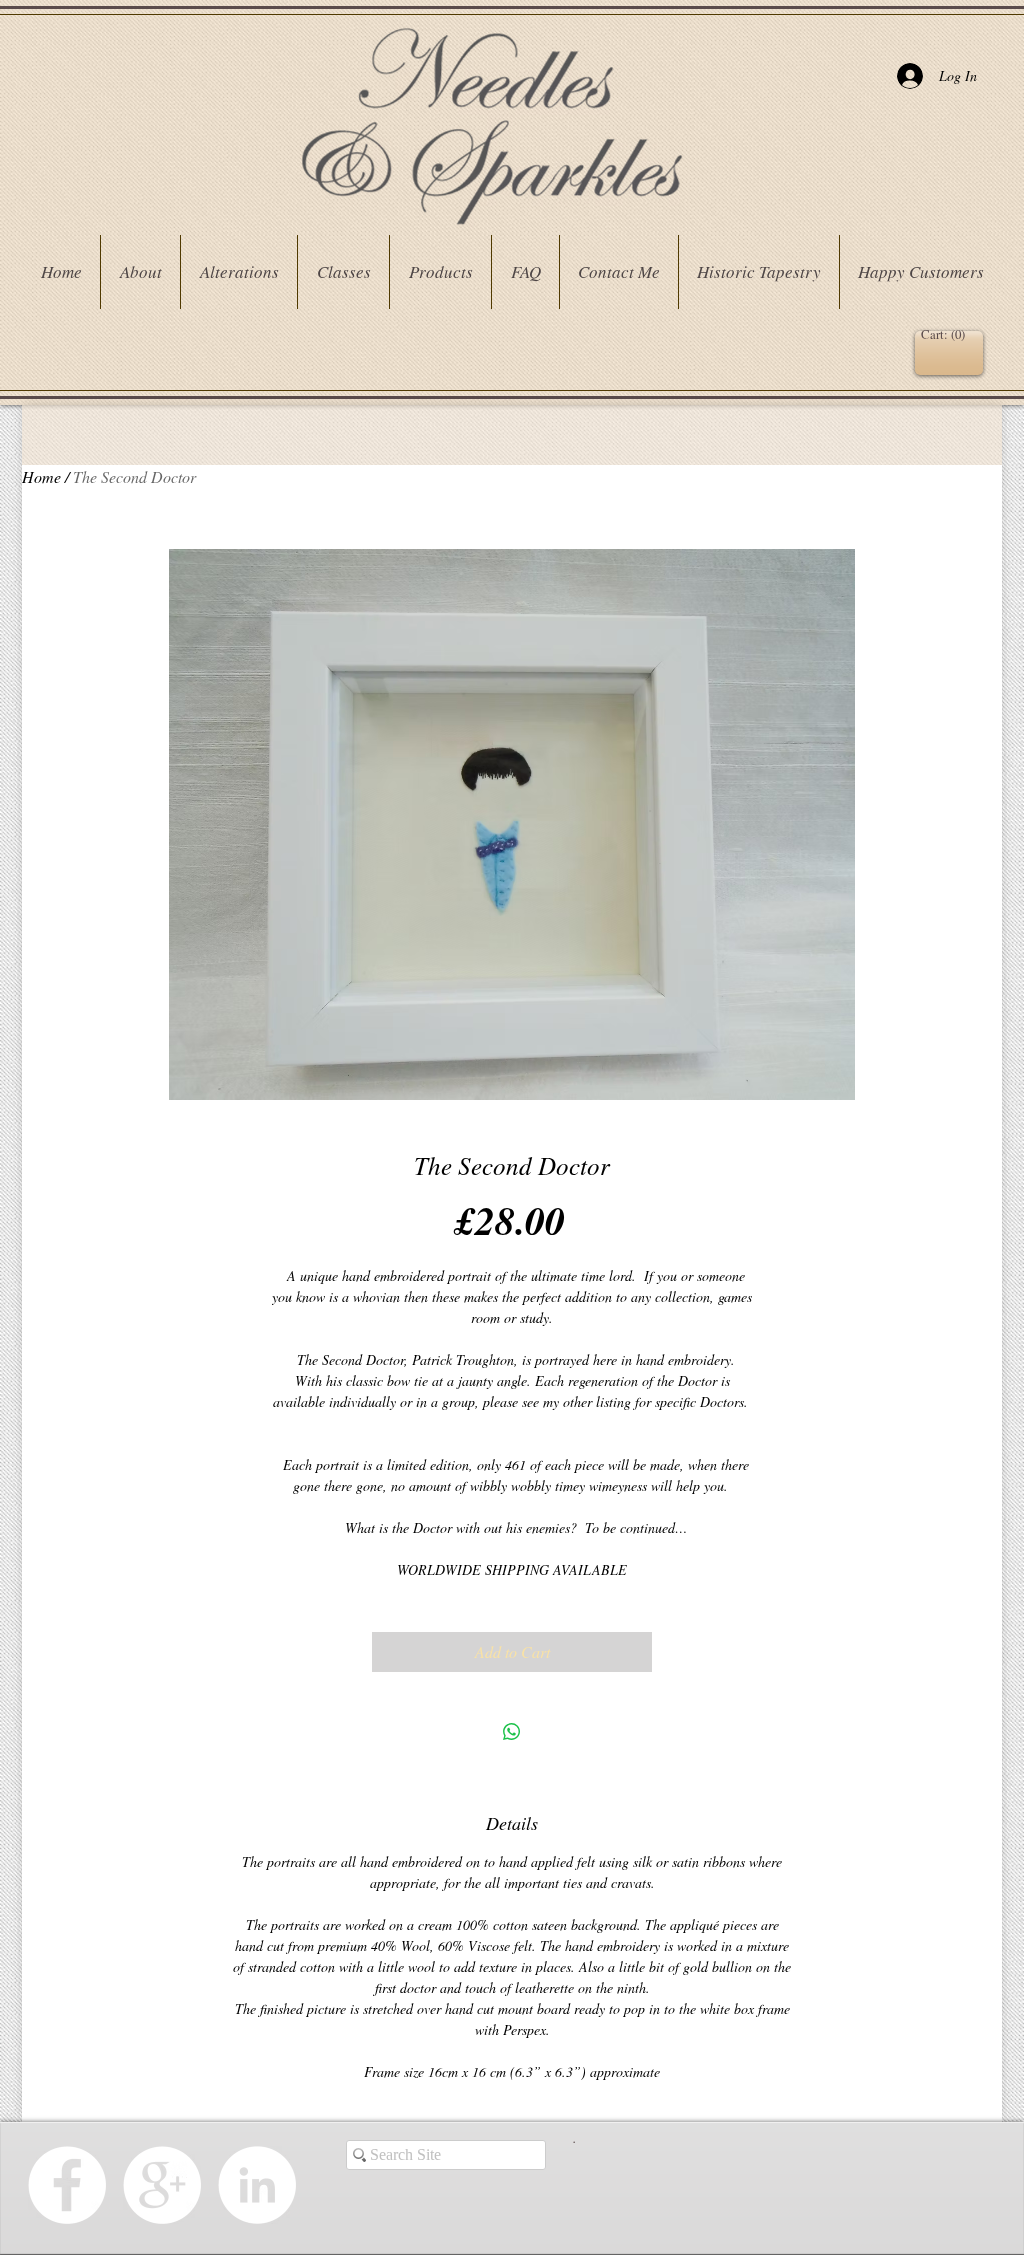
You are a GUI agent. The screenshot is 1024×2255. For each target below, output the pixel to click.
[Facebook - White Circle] (67, 2185)
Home (41, 476)
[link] (946, 334)
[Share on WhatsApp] (512, 1732)
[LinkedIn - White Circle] (257, 2185)
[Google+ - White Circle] (162, 2185)
